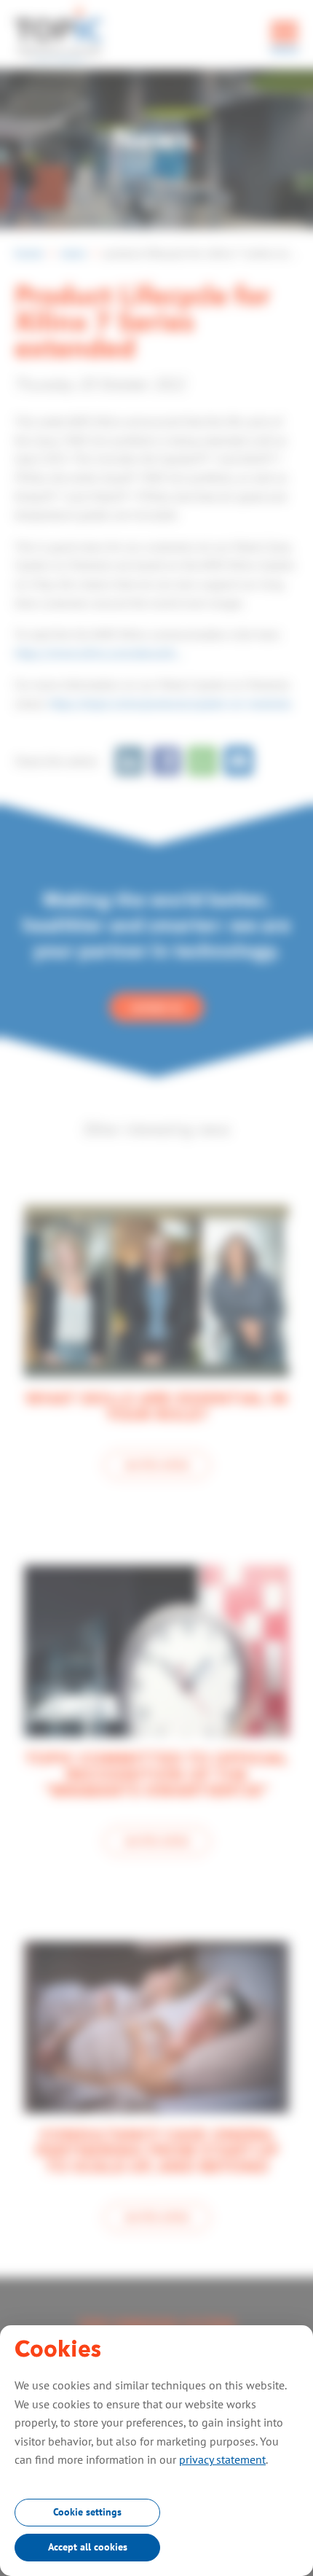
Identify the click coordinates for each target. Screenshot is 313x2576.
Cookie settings (87, 2512)
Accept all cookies (88, 2547)
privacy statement (222, 2459)
